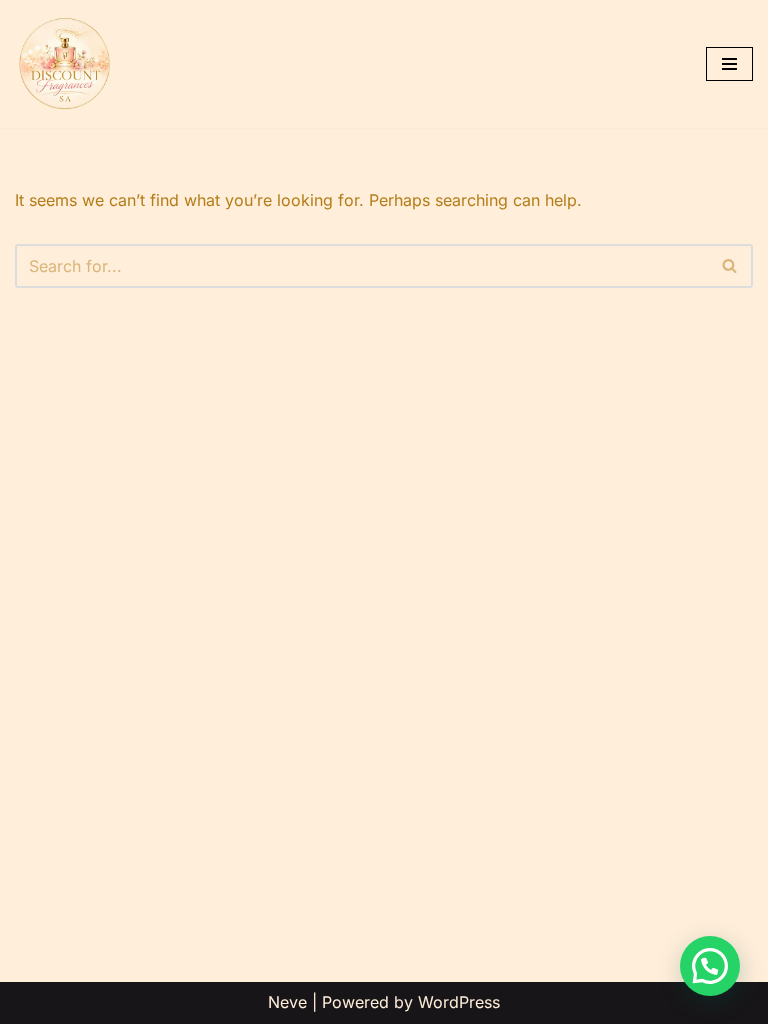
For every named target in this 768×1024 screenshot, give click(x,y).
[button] (710, 966)
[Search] (730, 266)
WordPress (459, 1002)
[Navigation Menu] (729, 64)
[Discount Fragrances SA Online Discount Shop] (65, 64)
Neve (287, 1002)
